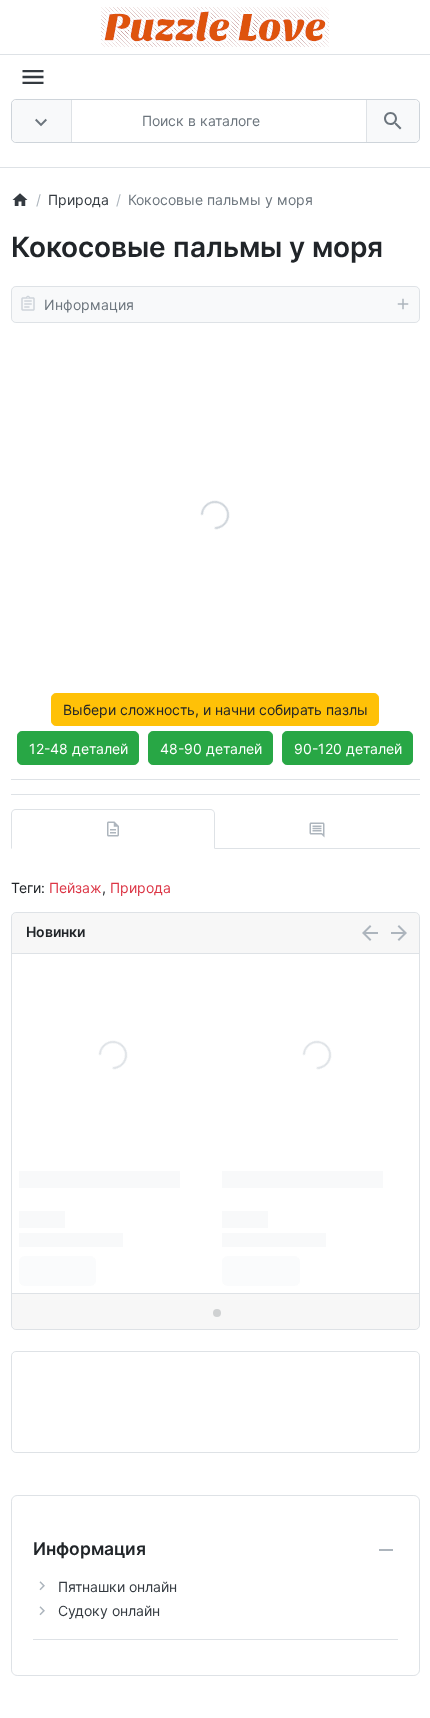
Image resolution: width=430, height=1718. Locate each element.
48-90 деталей (211, 748)
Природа (140, 887)
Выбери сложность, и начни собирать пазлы (215, 709)
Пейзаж (75, 887)
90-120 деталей (348, 748)
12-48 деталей (78, 748)
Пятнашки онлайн (117, 1586)
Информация (89, 304)
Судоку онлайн (109, 1610)
